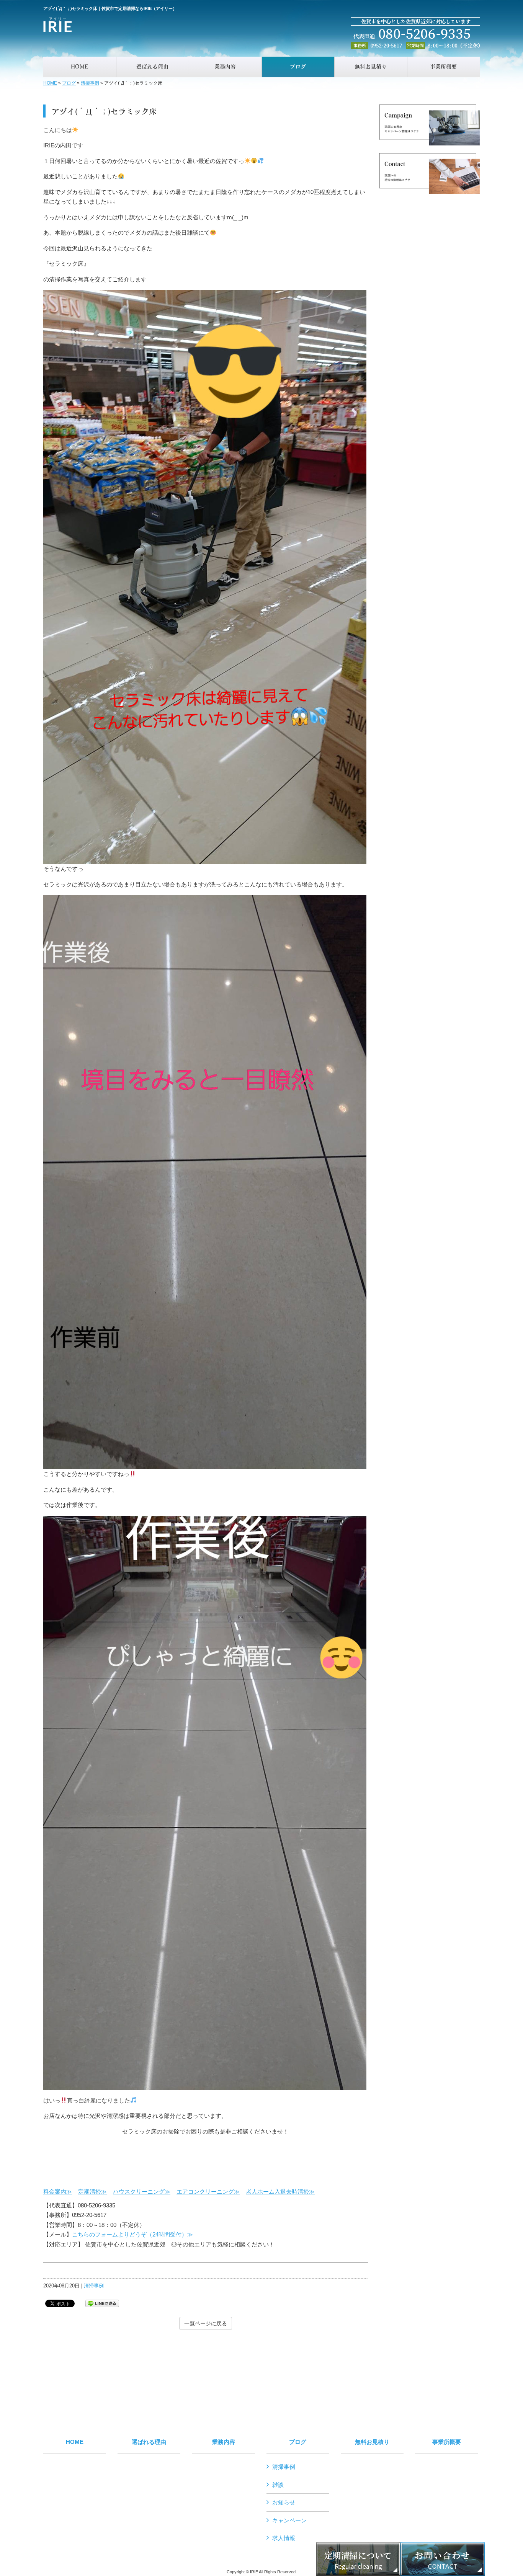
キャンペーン (289, 2520)
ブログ (69, 83)
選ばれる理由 (149, 2442)
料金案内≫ (58, 2192)
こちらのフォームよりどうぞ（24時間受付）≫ (132, 2234)
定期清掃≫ (92, 2192)
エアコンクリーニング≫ (208, 2192)
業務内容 (224, 2442)
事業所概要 (447, 2442)
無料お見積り (372, 2442)
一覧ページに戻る (206, 2323)
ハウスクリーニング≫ (142, 2192)
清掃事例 (90, 83)
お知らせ (284, 2502)
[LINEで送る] (102, 2303)
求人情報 (284, 2538)
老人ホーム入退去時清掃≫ (280, 2192)
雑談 (278, 2485)
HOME (50, 83)
